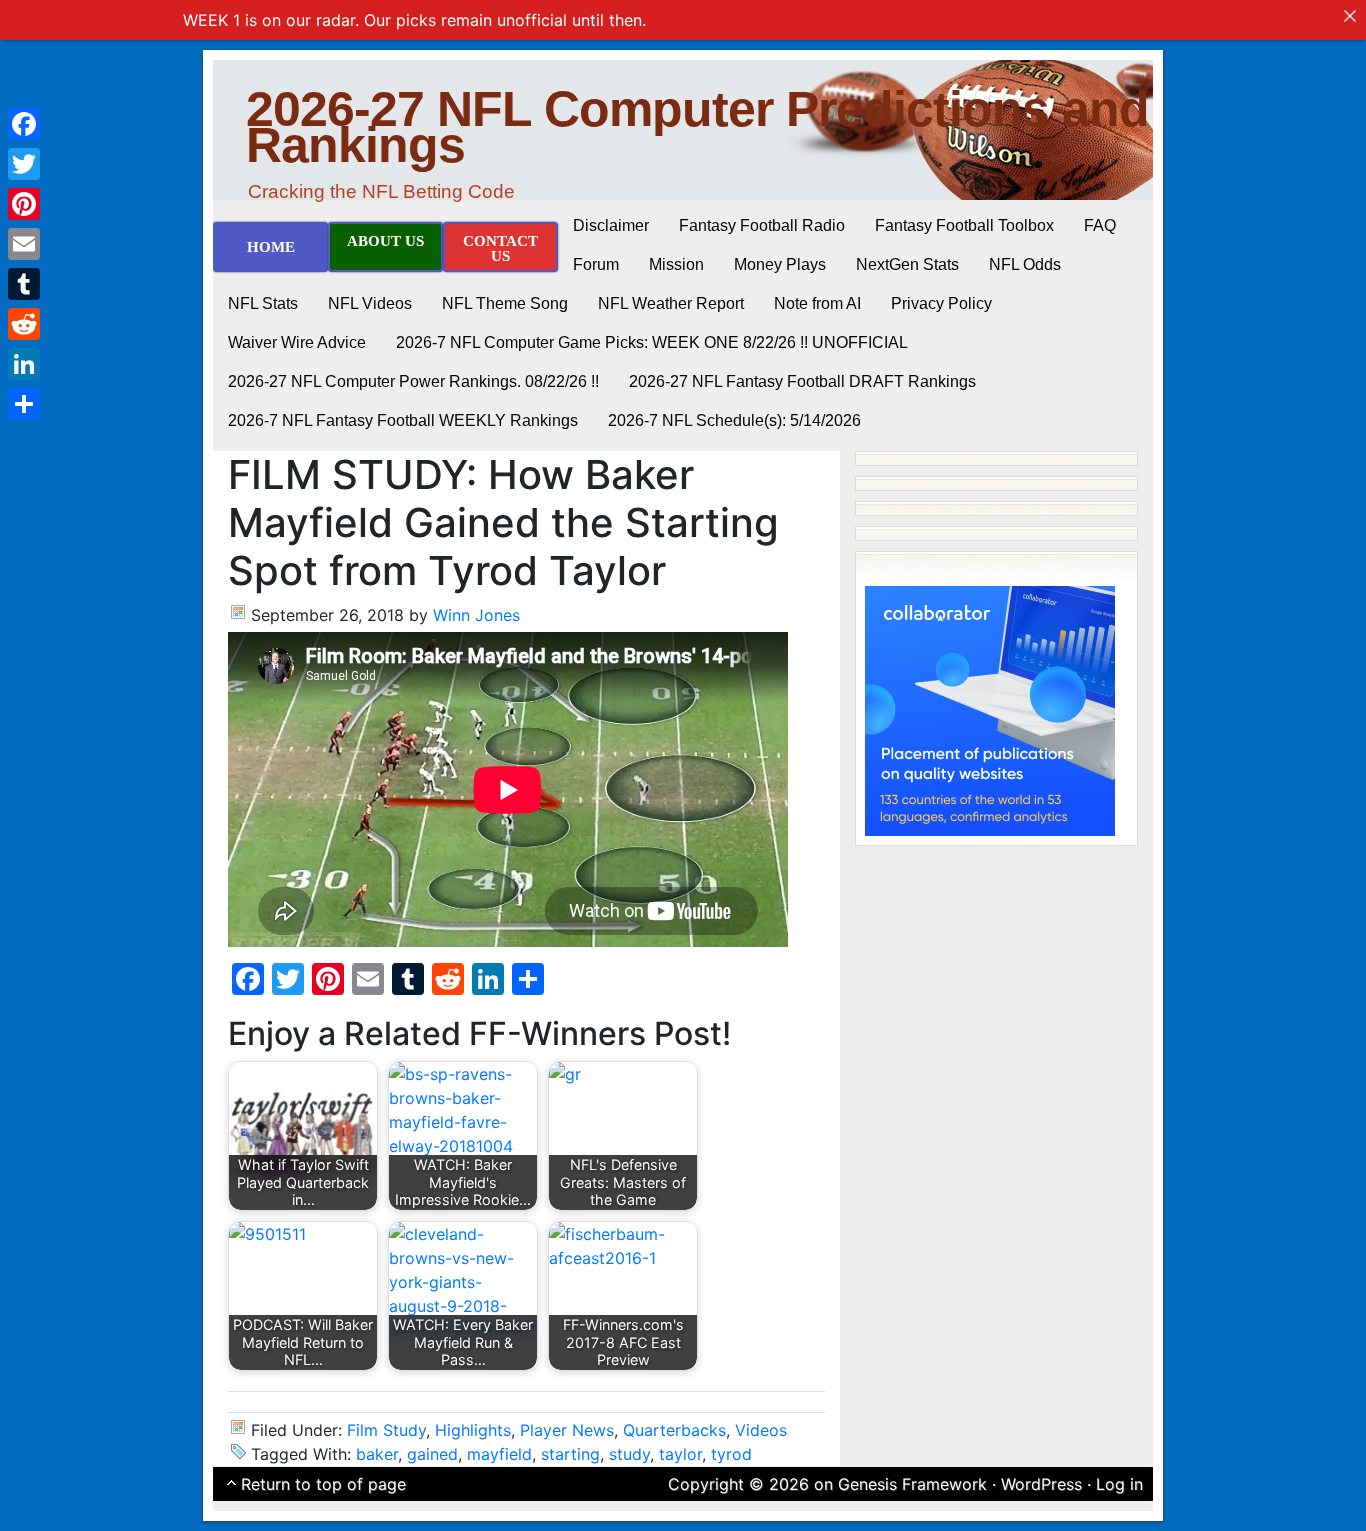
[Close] (1350, 16)
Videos (761, 1430)
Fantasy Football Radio (762, 225)
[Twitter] (24, 164)
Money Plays (780, 264)
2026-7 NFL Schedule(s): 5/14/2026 (734, 420)
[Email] (24, 244)
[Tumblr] (24, 284)
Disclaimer (611, 225)
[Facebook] (24, 124)
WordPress (1041, 1484)
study (629, 1454)
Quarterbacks (674, 1430)
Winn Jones (476, 615)
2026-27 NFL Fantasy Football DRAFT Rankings (802, 381)
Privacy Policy (941, 303)
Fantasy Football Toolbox (964, 225)
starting (570, 1454)
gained (432, 1454)
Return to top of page (323, 1484)
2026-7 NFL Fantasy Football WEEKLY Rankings (403, 420)
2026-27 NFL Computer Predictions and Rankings (697, 127)
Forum (596, 264)
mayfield (499, 1454)
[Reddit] (24, 324)
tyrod (731, 1454)
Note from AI (817, 303)
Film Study (386, 1430)
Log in (1119, 1484)
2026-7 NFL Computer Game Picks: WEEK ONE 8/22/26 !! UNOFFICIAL (652, 342)
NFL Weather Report (671, 303)
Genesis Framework (912, 1484)
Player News (567, 1430)
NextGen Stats (907, 264)
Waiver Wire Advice (297, 342)
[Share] (24, 404)
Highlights (473, 1430)
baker (377, 1454)
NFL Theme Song (505, 303)
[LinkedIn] (24, 364)
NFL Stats (263, 303)
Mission (676, 264)
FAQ (1100, 225)
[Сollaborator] (990, 709)
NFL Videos (370, 303)
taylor (680, 1454)
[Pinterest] (24, 204)
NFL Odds (1025, 264)
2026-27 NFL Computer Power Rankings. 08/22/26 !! (413, 381)
